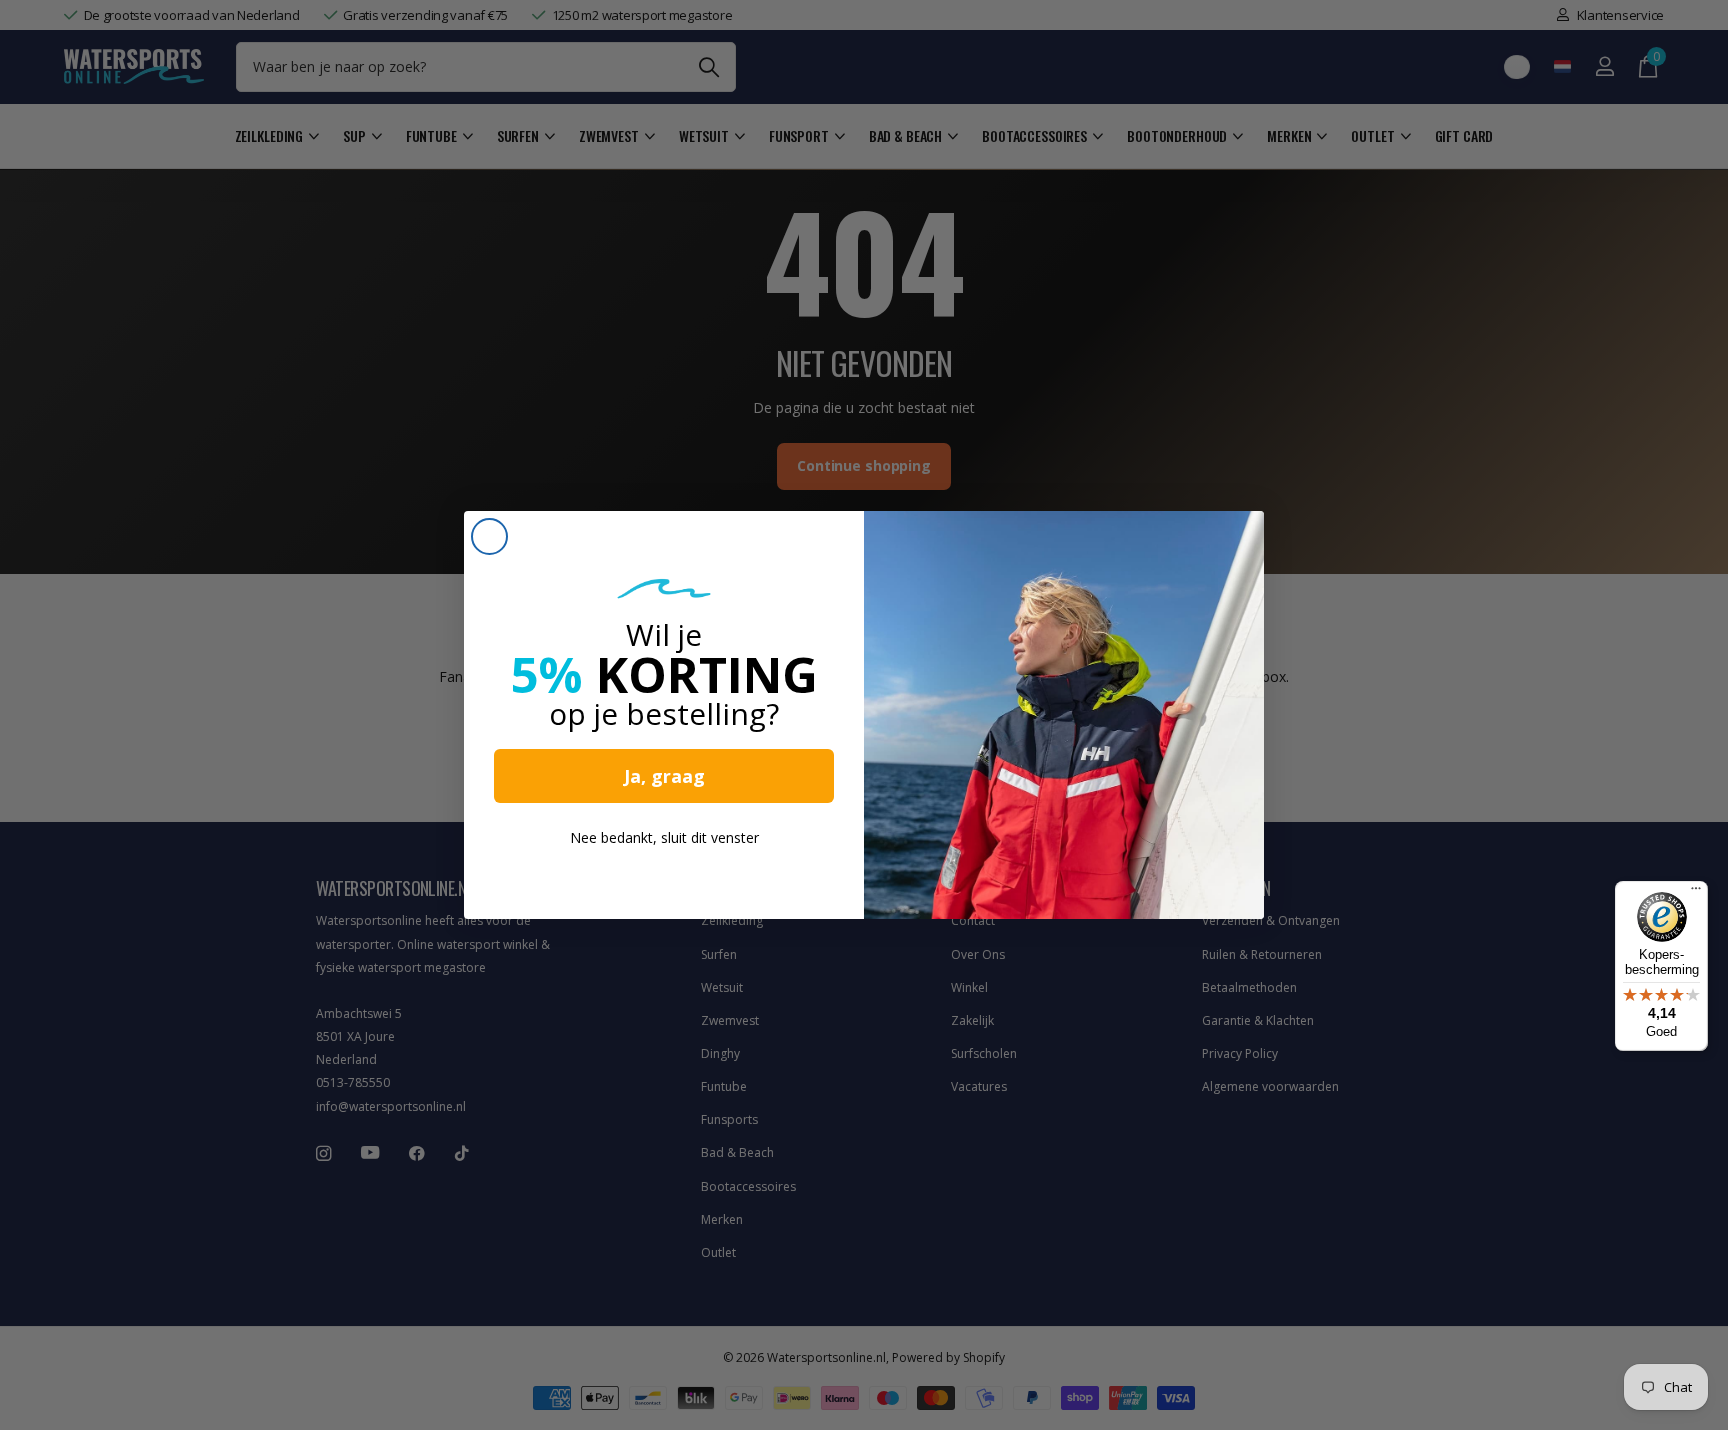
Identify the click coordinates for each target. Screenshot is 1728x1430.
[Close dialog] (489, 536)
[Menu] (1696, 893)
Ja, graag (664, 776)
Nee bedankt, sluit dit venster (664, 837)
